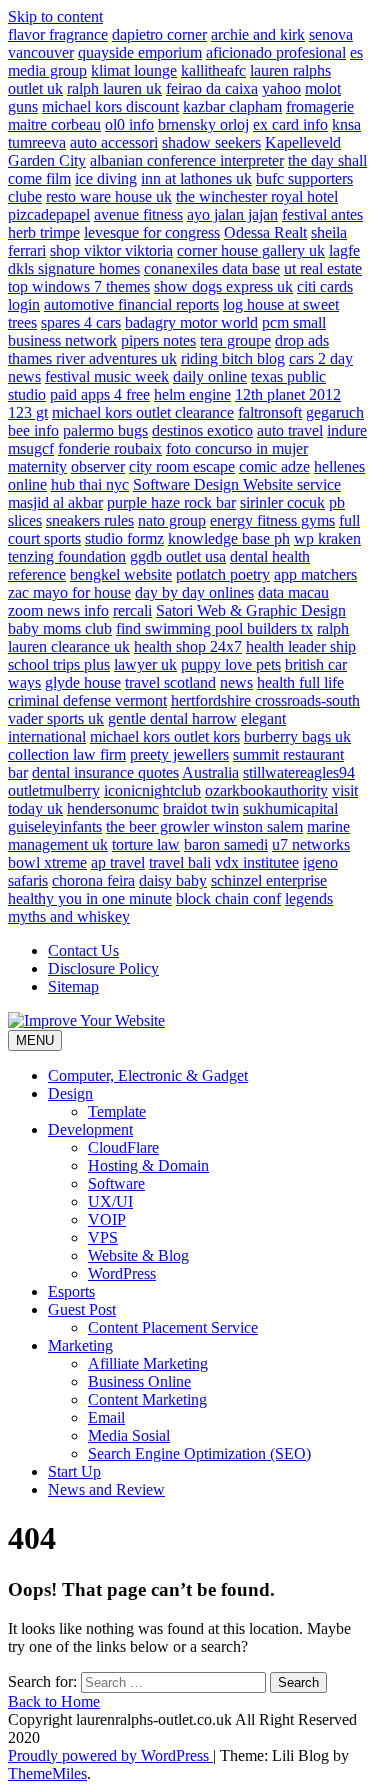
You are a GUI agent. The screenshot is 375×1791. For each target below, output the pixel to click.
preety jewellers (179, 754)
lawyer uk (145, 664)
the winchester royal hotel (257, 196)
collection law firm (67, 754)
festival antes (322, 214)
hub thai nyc (90, 484)
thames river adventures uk (92, 358)
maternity (37, 466)
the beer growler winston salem (204, 826)
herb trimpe (44, 232)
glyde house (83, 682)
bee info (33, 430)
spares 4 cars (81, 322)
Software (116, 1183)
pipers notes (158, 340)
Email (106, 1417)
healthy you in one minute (90, 898)
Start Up (74, 1471)
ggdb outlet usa (178, 556)
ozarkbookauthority (266, 790)
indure (347, 430)
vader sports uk (56, 718)
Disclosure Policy (103, 968)
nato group (172, 520)
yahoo (281, 88)
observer (98, 466)
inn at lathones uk (196, 178)
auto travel (290, 430)
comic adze (274, 466)
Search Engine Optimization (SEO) (199, 1453)
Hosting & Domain (148, 1165)
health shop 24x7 (188, 646)
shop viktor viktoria (111, 250)
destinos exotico (202, 430)
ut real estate (323, 268)
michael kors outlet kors (165, 736)
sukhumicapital (290, 808)
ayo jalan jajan (232, 214)
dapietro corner (159, 34)
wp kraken (327, 538)
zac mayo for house (69, 592)
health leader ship (301, 646)
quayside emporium (140, 52)
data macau (293, 592)
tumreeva (37, 142)
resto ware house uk (109, 196)
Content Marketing (147, 1399)
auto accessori (114, 142)
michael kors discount (110, 106)
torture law (146, 844)
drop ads (302, 340)
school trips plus (59, 664)
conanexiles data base (212, 268)
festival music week (107, 376)
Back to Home (54, 1701)
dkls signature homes (74, 268)
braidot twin (201, 808)
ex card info (290, 124)
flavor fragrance (58, 34)
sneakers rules (90, 520)
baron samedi (226, 844)
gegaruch (335, 412)
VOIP (107, 1219)
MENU (35, 1040)
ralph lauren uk (114, 88)
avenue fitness (138, 214)
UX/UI (110, 1201)
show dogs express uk (223, 286)
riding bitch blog (233, 358)
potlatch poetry (223, 574)
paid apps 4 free (100, 394)
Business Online (139, 1381)
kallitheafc (213, 70)
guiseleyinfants (55, 826)
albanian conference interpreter (187, 160)
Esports (71, 1291)
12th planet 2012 (288, 394)
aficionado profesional (276, 52)
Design (70, 1093)
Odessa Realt (265, 232)
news (236, 682)
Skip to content (55, 16)
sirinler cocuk (282, 502)
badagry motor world (191, 322)
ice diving (106, 178)
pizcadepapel (49, 214)
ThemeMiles (47, 1773)
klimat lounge (134, 70)
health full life (300, 682)
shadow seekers (211, 142)
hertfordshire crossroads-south (265, 700)
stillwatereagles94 (299, 772)
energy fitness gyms (272, 520)
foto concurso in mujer (237, 448)
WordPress (122, 1273)
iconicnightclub (152, 790)
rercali (132, 610)
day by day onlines (194, 592)
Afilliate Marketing (148, 1363)
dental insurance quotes (105, 772)
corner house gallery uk (251, 250)
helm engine (192, 394)
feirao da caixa (212, 88)
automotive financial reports (131, 304)
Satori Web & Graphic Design (251, 610)
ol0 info (129, 124)
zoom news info (58, 610)
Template (117, 1111)
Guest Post (82, 1309)
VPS (103, 1237)
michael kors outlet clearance (143, 412)
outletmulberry (54, 790)
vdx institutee (257, 862)
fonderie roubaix (110, 448)
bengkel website (121, 574)
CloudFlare (123, 1147)
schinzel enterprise (269, 880)
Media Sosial (129, 1435)
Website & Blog (138, 1255)
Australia (210, 772)
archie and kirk (258, 34)
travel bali (180, 862)
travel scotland (170, 682)
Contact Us (83, 950)
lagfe (344, 250)
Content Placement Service (173, 1327)
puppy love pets (231, 664)
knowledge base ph (229, 538)
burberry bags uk (297, 736)
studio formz (124, 538)
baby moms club (60, 628)
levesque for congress (152, 232)
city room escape (182, 466)
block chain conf (228, 898)
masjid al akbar (55, 502)
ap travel (118, 862)
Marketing (80, 1345)
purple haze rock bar (171, 502)
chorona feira (93, 880)
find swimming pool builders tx (214, 628)
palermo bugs (105, 430)
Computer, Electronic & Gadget (148, 1075)
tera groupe (235, 340)
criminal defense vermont (87, 700)
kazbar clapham (232, 106)
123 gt (28, 412)
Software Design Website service (237, 484)
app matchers (315, 574)
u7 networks (311, 844)
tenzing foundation (67, 556)
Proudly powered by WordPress (110, 1755)
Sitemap (73, 986)
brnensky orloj (203, 124)
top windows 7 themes (79, 286)
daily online (210, 376)
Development (90, 1129)
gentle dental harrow (172, 718)
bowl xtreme (47, 862)
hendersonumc (113, 808)
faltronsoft (270, 412)
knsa (346, 124)
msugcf (31, 448)
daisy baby (173, 880)
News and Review (106, 1489)
